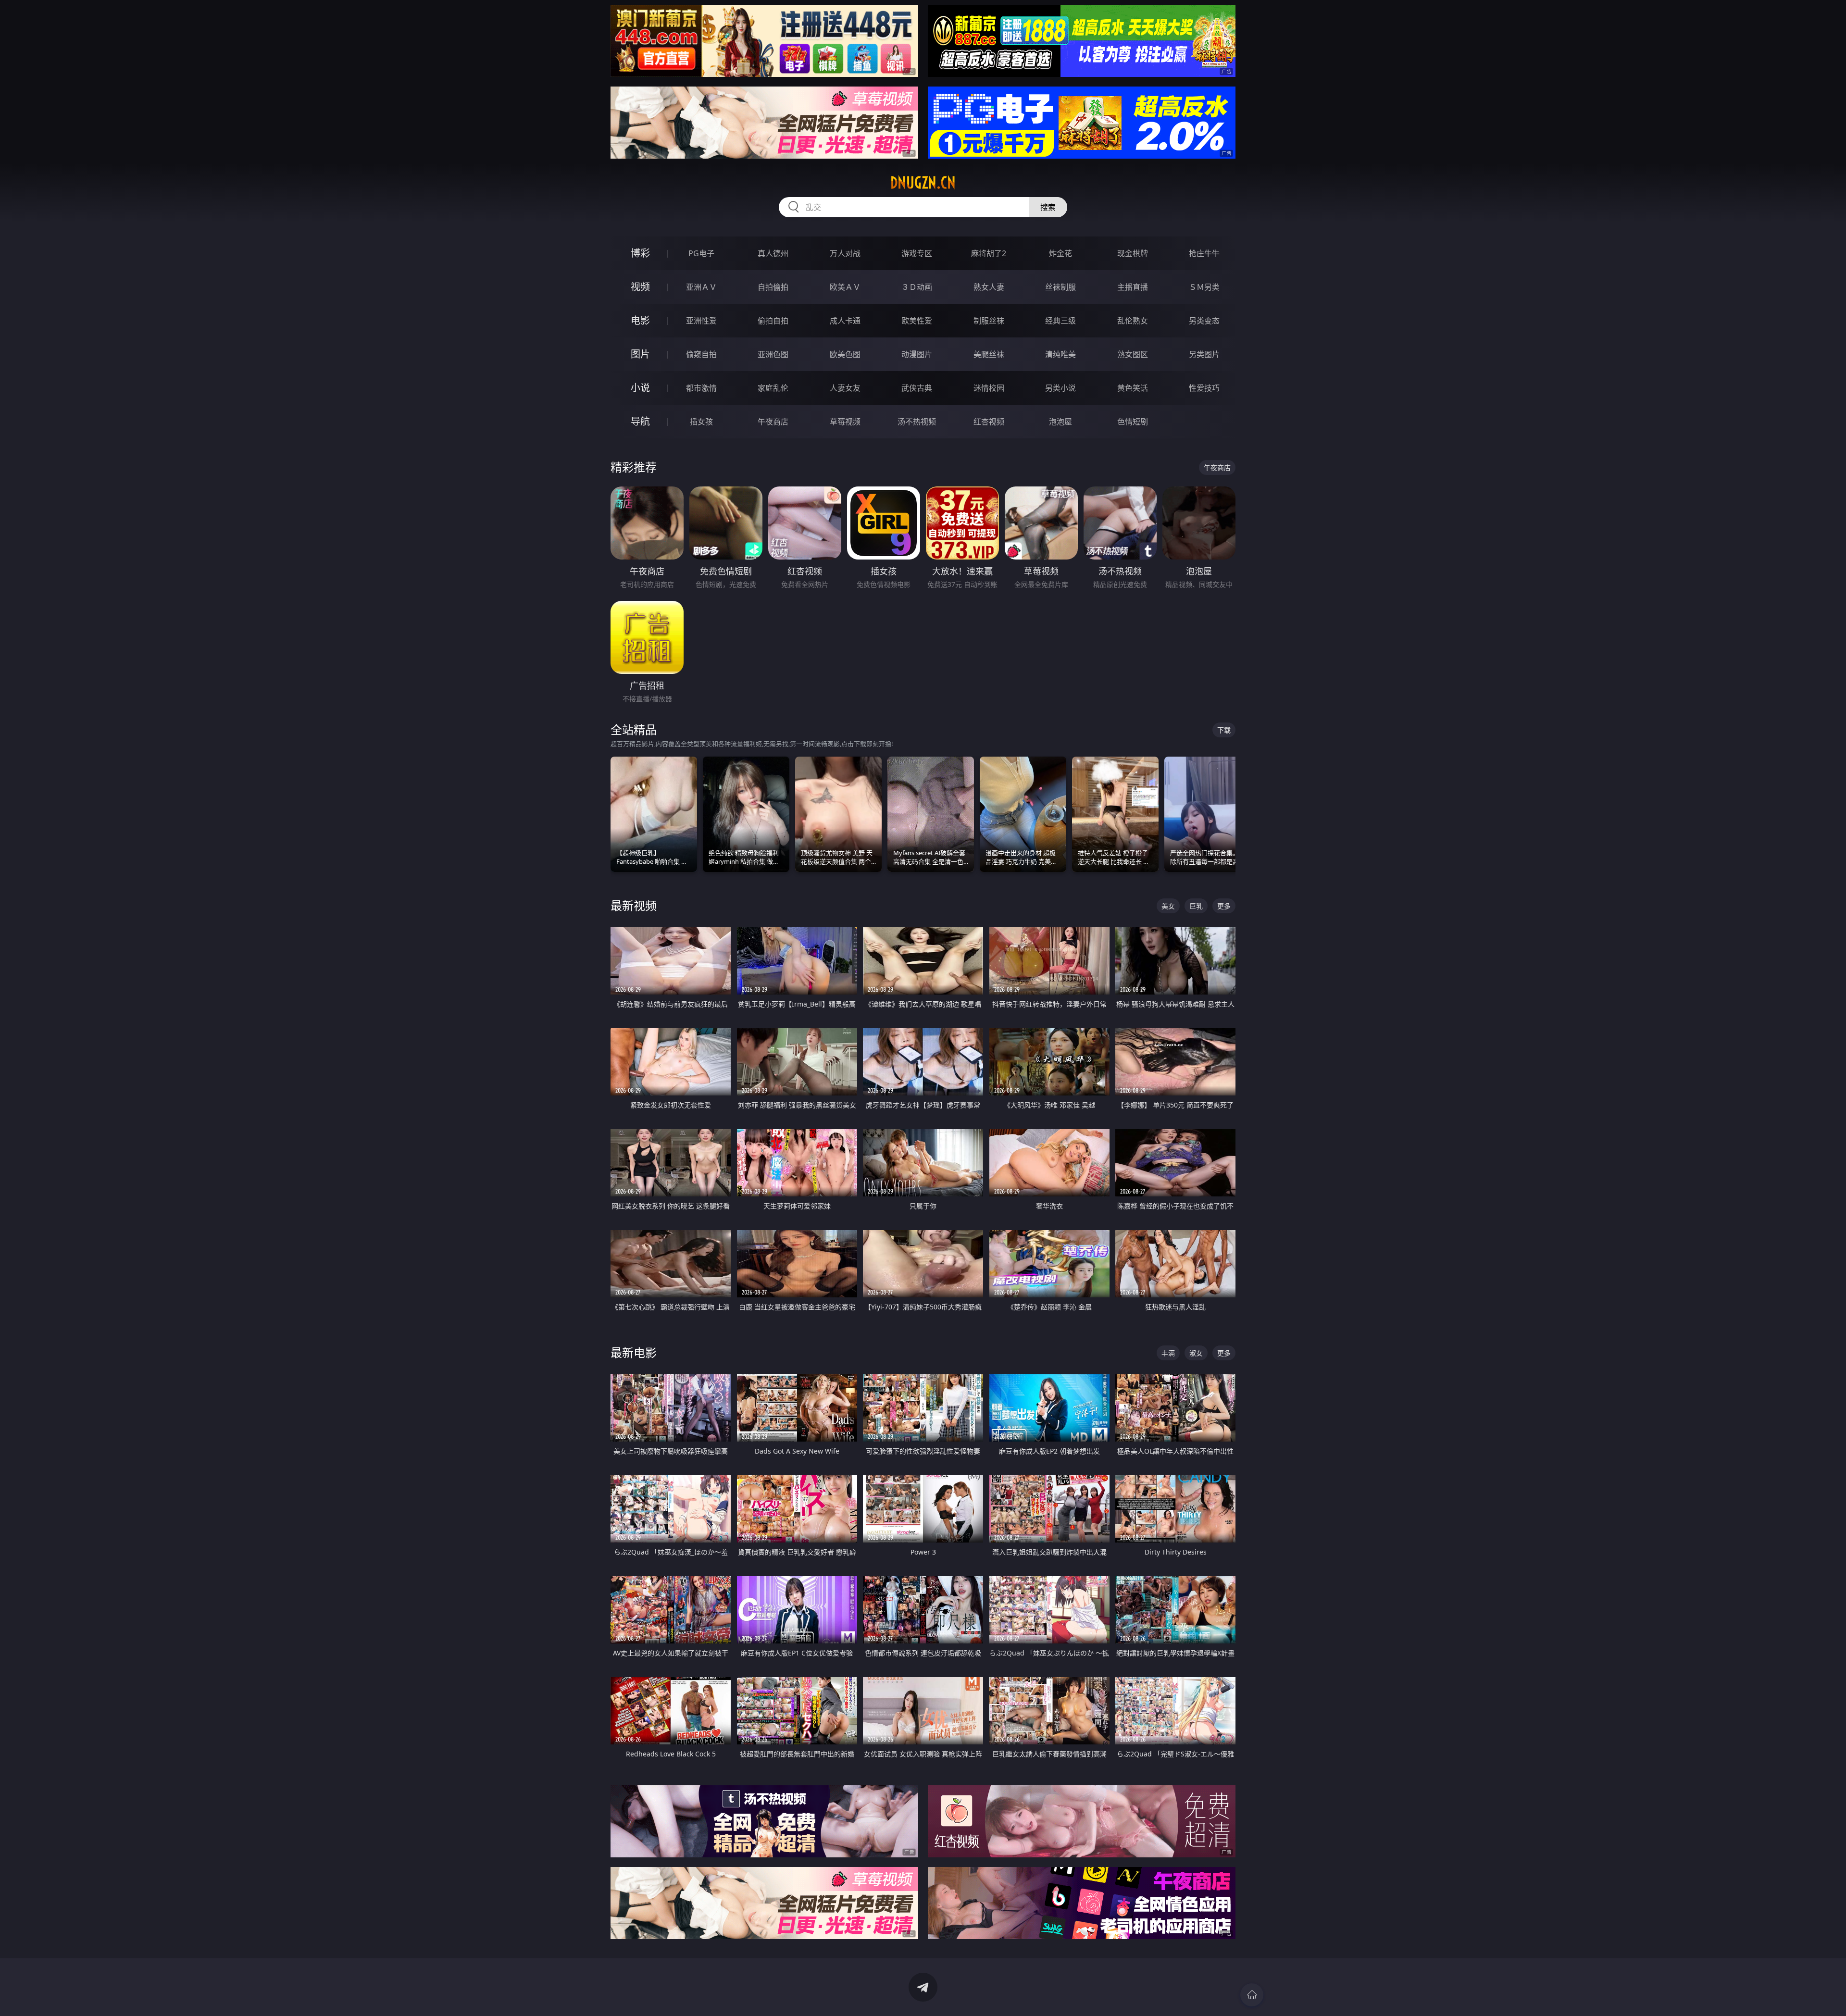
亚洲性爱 (701, 321)
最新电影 (634, 1352)
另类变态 (1204, 321)
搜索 (1048, 207)
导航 (640, 421)
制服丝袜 (989, 321)
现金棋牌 (1133, 253)
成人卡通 (845, 321)
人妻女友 (845, 388)
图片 (640, 354)
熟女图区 (1133, 354)
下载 (1224, 730)
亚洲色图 (773, 354)
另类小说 (1060, 388)
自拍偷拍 (773, 287)
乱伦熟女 (1133, 321)
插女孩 (701, 422)
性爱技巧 (1204, 388)
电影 (640, 320)
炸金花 (1060, 253)
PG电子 (701, 253)
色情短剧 (1133, 422)
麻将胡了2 (989, 253)
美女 (1168, 906)
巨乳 (1196, 906)
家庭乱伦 (773, 388)
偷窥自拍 (701, 354)
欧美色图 (845, 354)
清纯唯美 (1060, 354)
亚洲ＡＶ (701, 287)
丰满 (1168, 1353)
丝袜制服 (1060, 287)
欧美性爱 (917, 321)
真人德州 (773, 253)
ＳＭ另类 (1204, 287)
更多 (1224, 906)
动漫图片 (917, 354)
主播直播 (1133, 287)
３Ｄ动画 (917, 287)
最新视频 (634, 905)
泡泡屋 (1060, 422)
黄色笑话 (1133, 388)
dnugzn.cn (923, 183)
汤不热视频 (917, 422)
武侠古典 (917, 388)
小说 (640, 388)
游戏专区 (917, 253)
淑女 (1196, 1353)
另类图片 (1204, 354)
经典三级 (1060, 321)
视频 (640, 287)
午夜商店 (773, 422)
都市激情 (701, 388)
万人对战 (845, 253)
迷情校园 (989, 388)
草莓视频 (845, 422)
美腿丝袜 (989, 354)
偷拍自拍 (773, 321)
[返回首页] (1252, 1995)
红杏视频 (989, 422)
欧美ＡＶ (845, 287)
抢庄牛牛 (1204, 253)
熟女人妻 (989, 287)
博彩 (640, 253)
